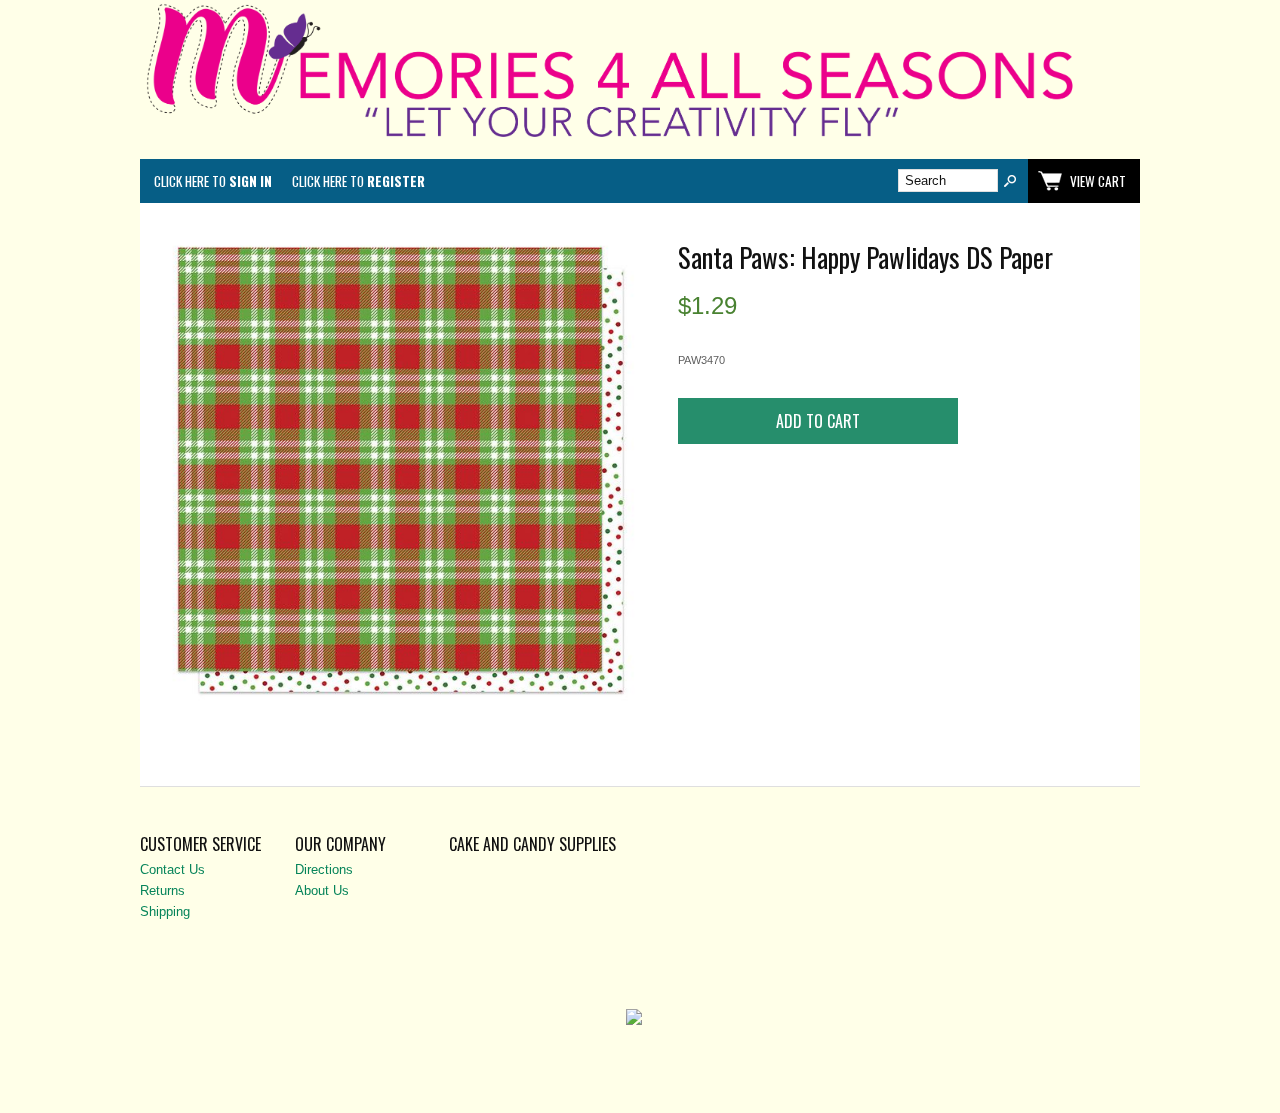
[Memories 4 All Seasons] (640, 141)
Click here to (213, 181)
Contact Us (172, 869)
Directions (324, 869)
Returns (162, 890)
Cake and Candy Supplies (532, 844)
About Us (322, 890)
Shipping (165, 911)
